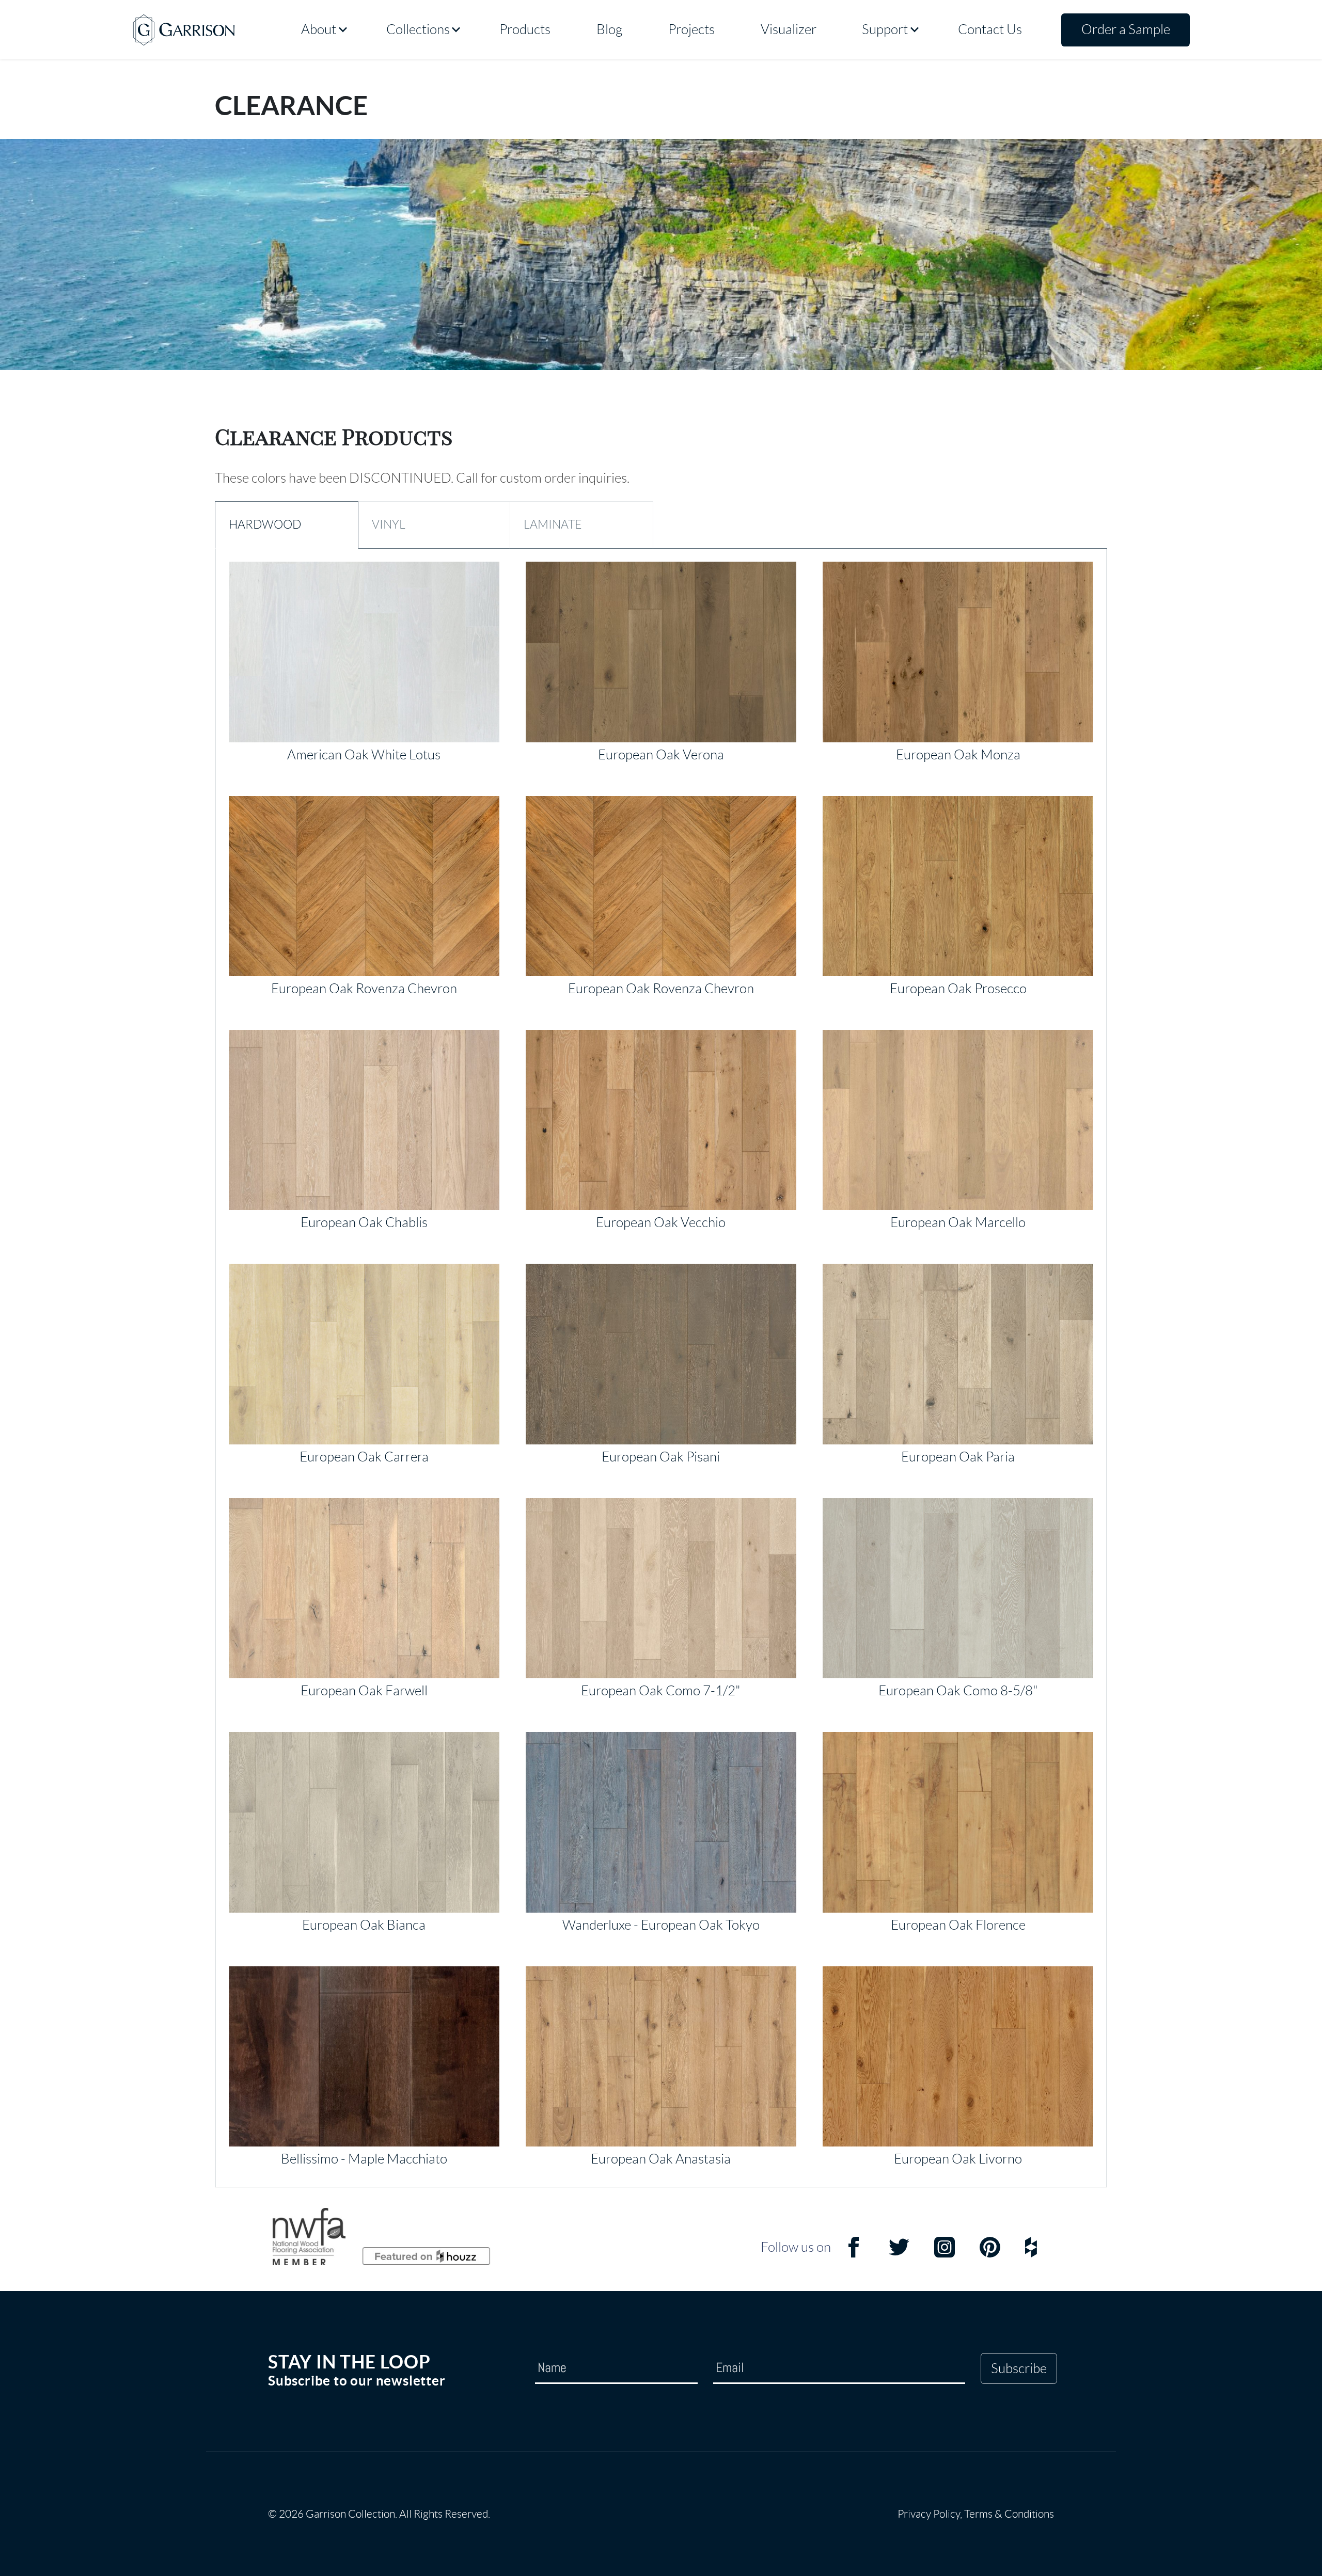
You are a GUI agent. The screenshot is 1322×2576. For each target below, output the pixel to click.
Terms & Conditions (1009, 2514)
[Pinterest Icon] (990, 2254)
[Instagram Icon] (945, 2254)
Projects (691, 29)
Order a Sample (1126, 29)
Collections (418, 29)
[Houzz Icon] (1031, 2254)
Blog (609, 29)
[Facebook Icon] (854, 2254)
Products (525, 29)
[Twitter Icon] (899, 2254)
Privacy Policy (929, 2514)
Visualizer (789, 29)
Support (885, 29)
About (319, 29)
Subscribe (1019, 2368)
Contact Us (990, 29)
